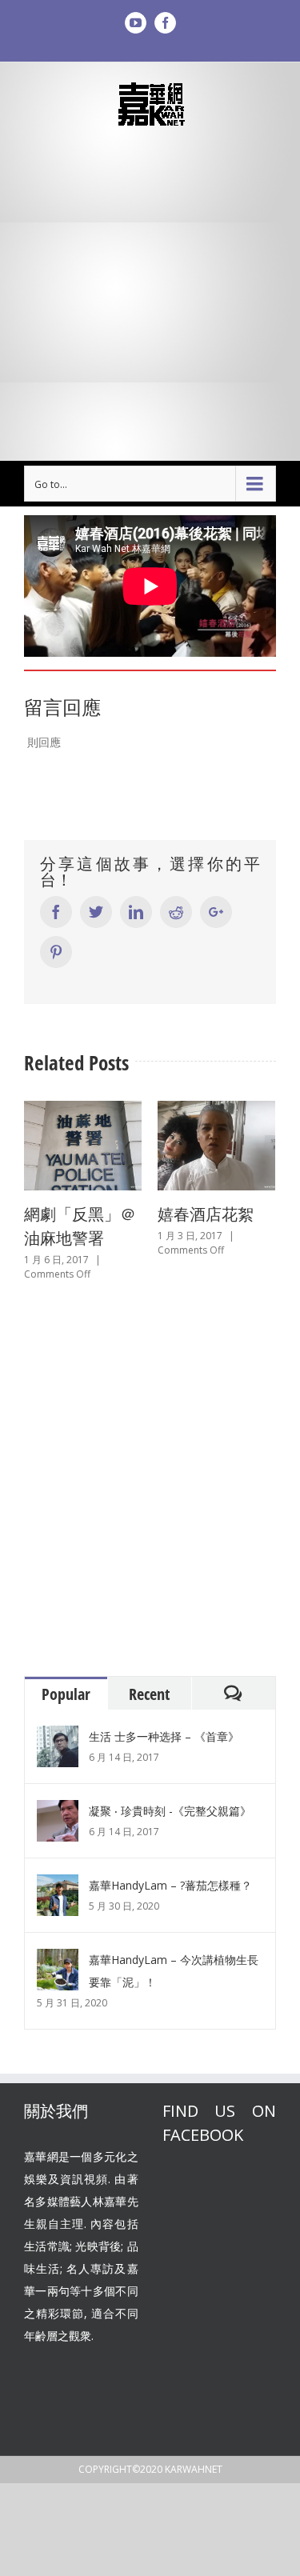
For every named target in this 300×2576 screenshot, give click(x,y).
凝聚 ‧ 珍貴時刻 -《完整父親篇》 (170, 1802)
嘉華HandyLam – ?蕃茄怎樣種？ (170, 1876)
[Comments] (234, 1684)
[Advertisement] (150, 294)
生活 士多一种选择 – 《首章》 (164, 1728)
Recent (149, 1685)
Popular (66, 1685)
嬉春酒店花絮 (158, 1214)
